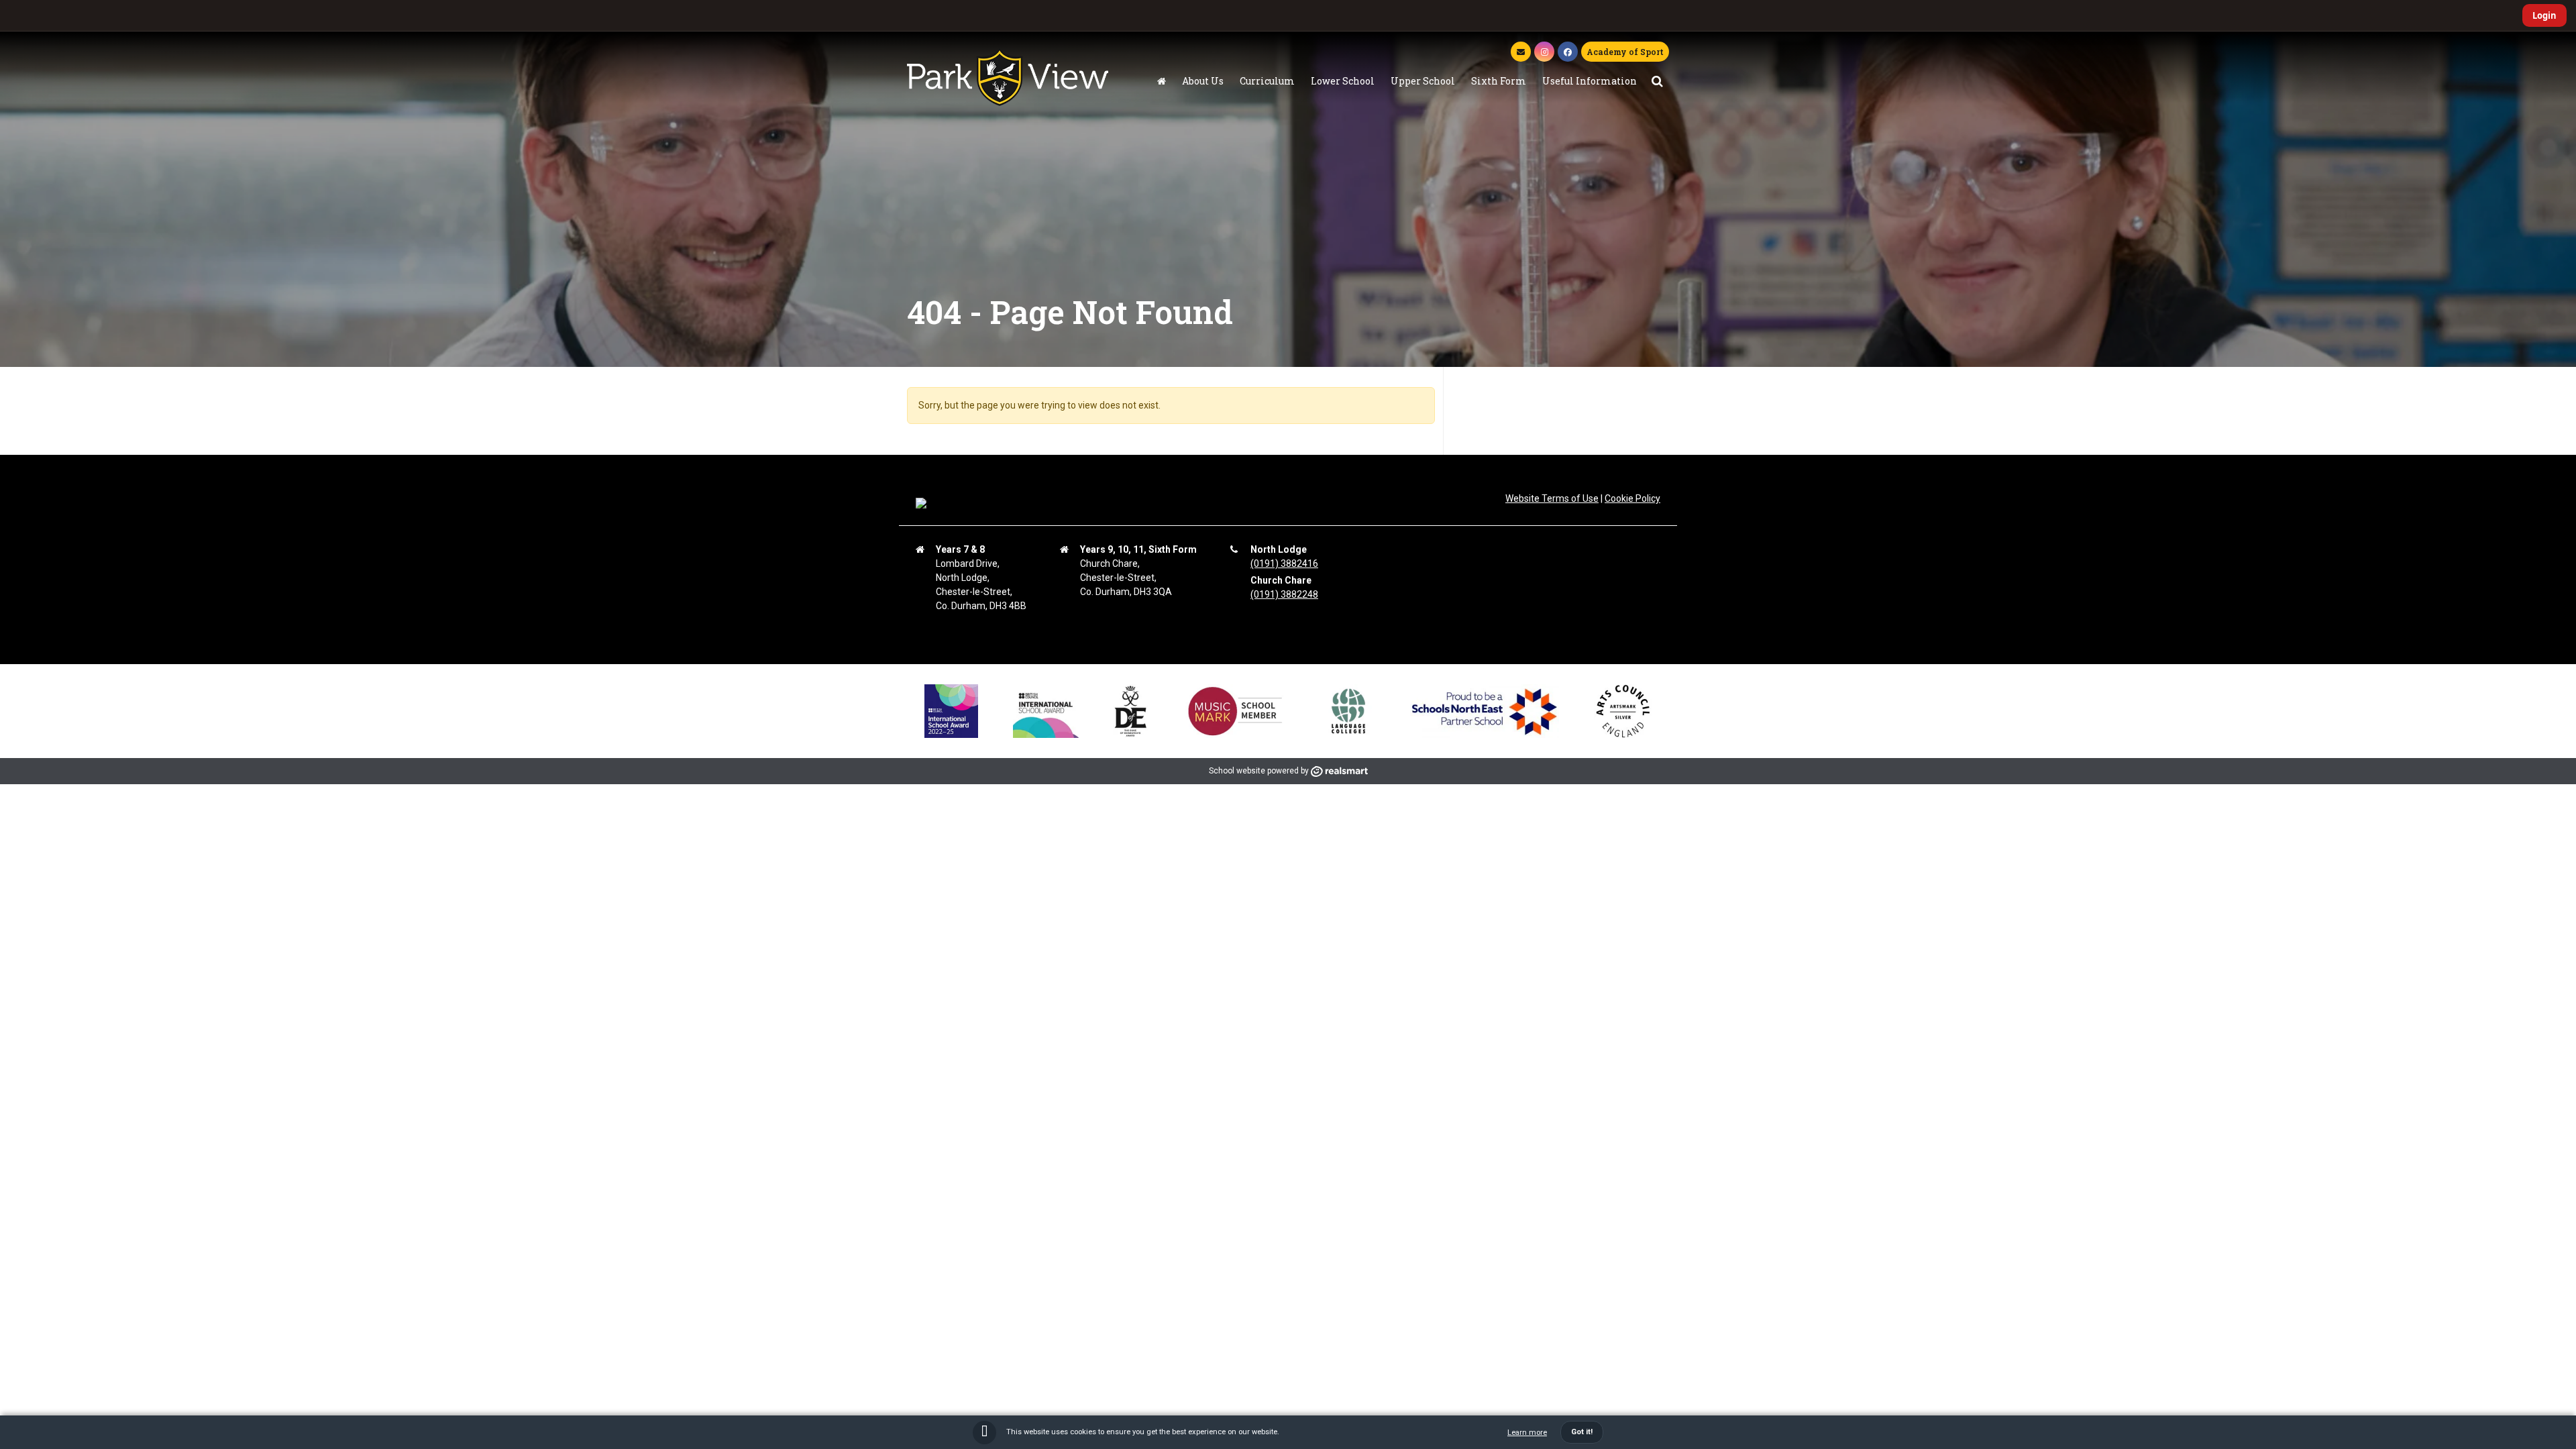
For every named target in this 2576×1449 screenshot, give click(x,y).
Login (2544, 15)
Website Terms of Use (1552, 498)
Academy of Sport (1625, 52)
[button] (1657, 81)
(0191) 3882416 (1284, 563)
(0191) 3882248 (1284, 594)
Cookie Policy (1632, 498)
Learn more (1527, 1433)
